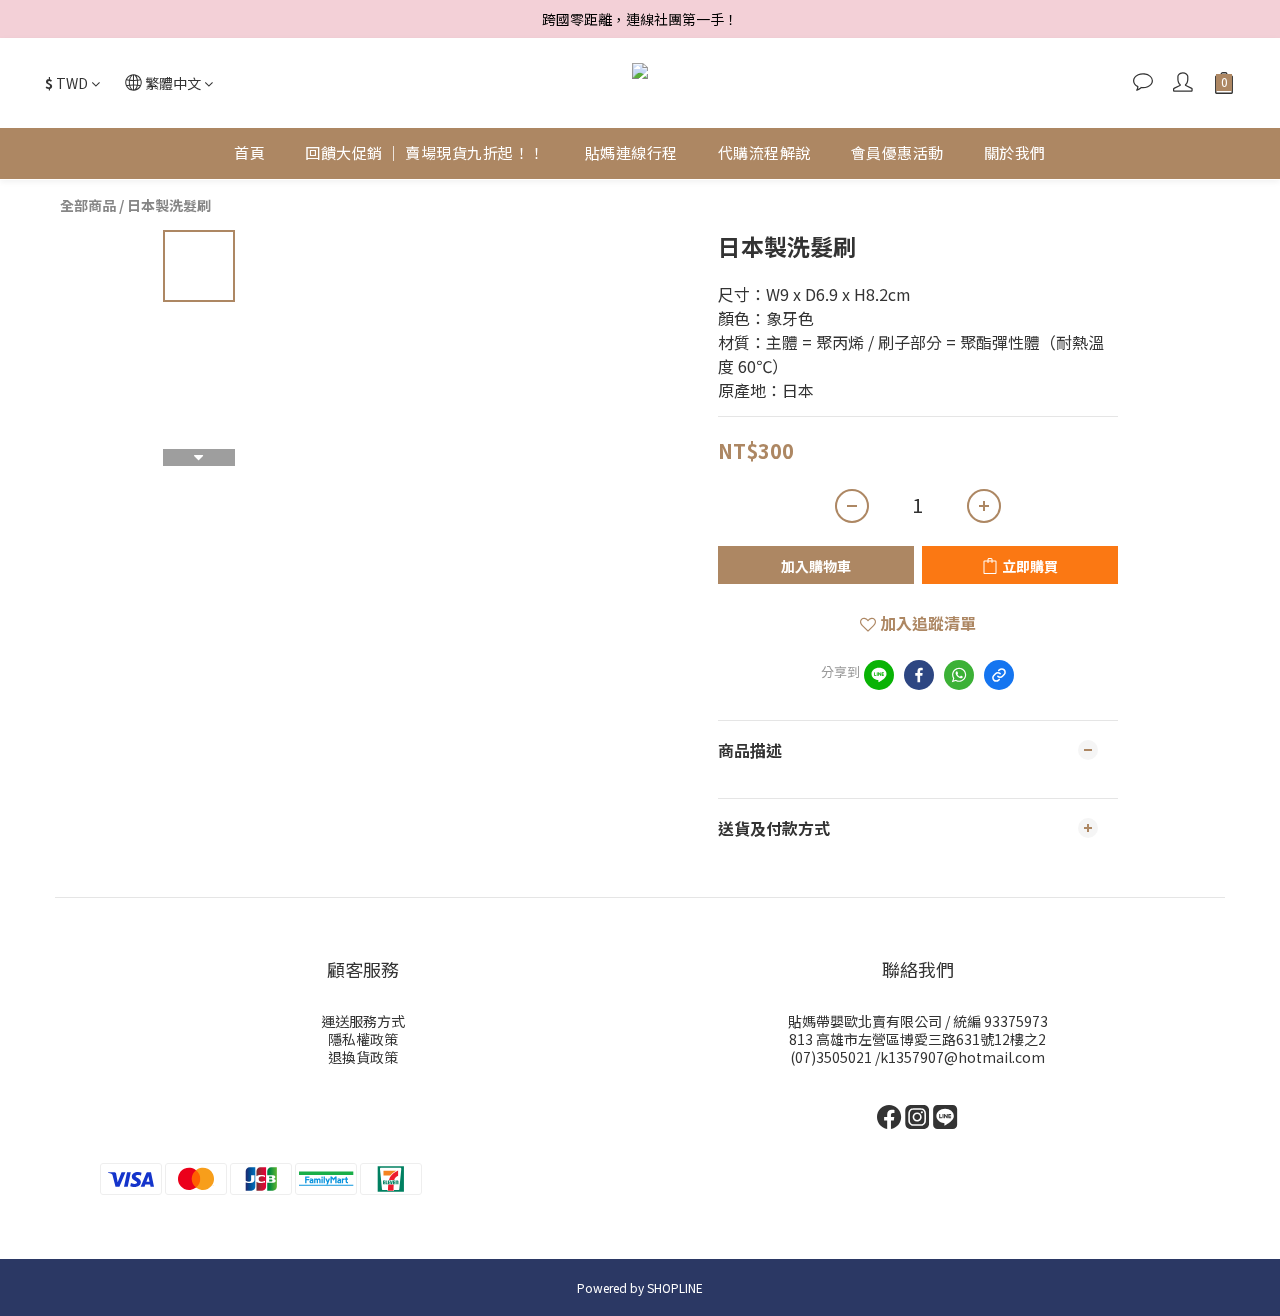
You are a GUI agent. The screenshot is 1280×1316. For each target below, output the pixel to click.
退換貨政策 (363, 1057)
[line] (879, 675)
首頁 (249, 152)
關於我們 (1015, 152)
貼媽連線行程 (631, 152)
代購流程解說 (764, 152)
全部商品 (88, 205)
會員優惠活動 (897, 152)
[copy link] (999, 675)
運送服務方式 (363, 1021)
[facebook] (919, 675)
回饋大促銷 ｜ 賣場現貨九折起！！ (425, 152)
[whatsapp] (959, 675)
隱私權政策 (363, 1039)
